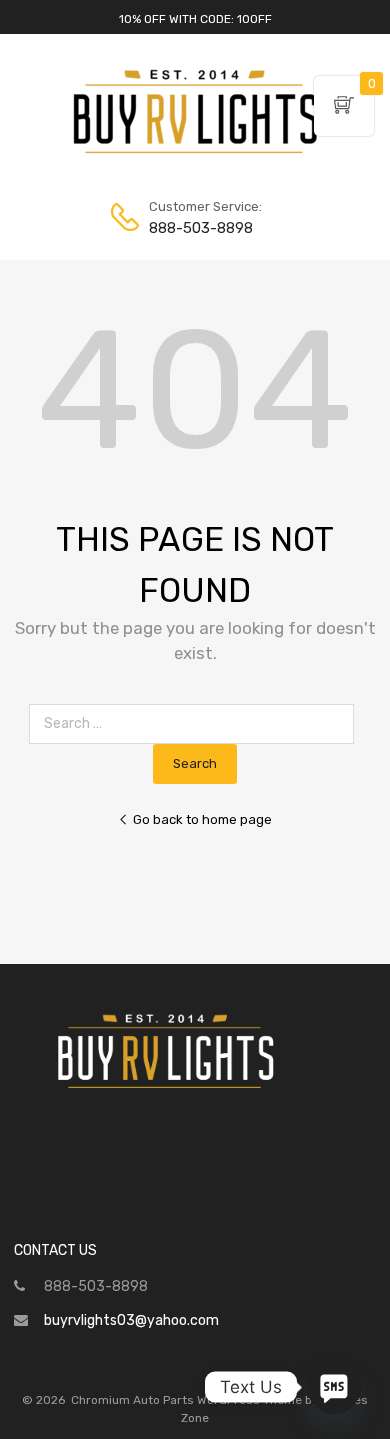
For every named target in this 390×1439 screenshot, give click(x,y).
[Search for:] (195, 723)
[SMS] (334, 1387)
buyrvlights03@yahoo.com (131, 1320)
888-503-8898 (198, 228)
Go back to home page (202, 819)
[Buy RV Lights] (195, 154)
